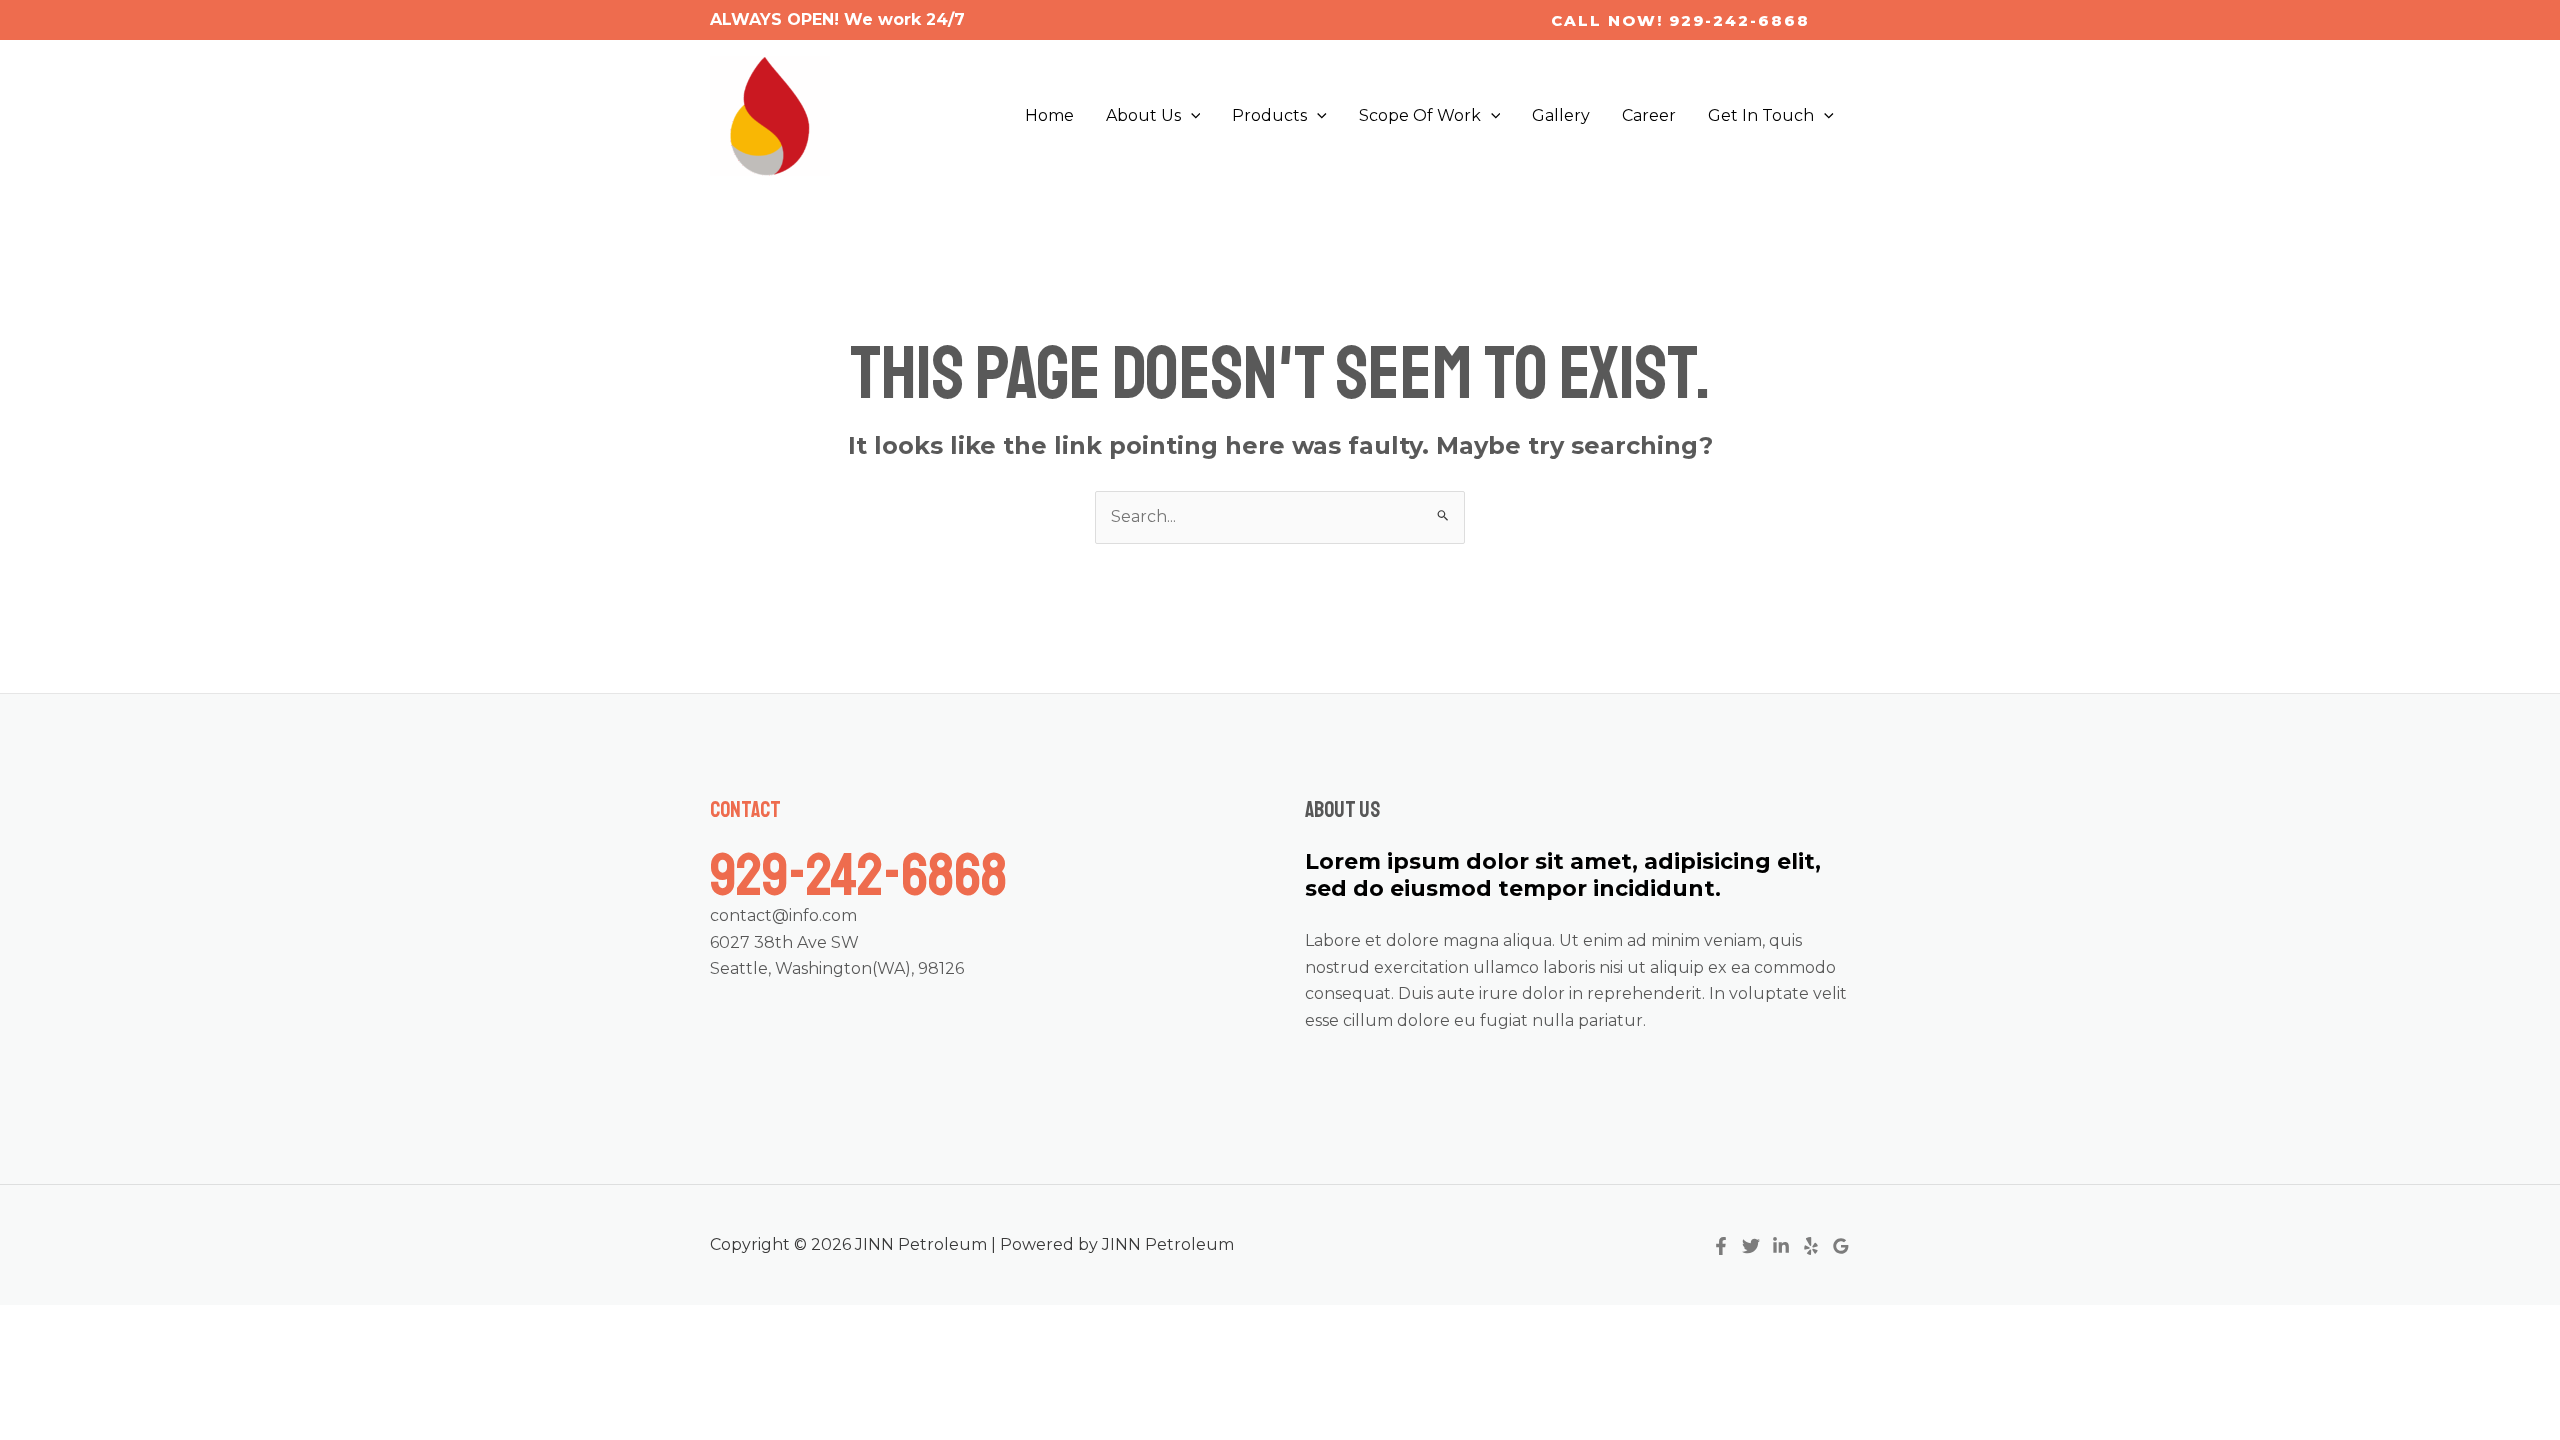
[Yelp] (1811, 1246)
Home (1049, 115)
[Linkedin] (1781, 1246)
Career (1649, 115)
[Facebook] (1721, 1246)
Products (1269, 115)
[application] (1191, 116)
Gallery (1561, 115)
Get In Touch (1761, 115)
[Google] (1841, 1246)
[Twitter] (1751, 1246)
